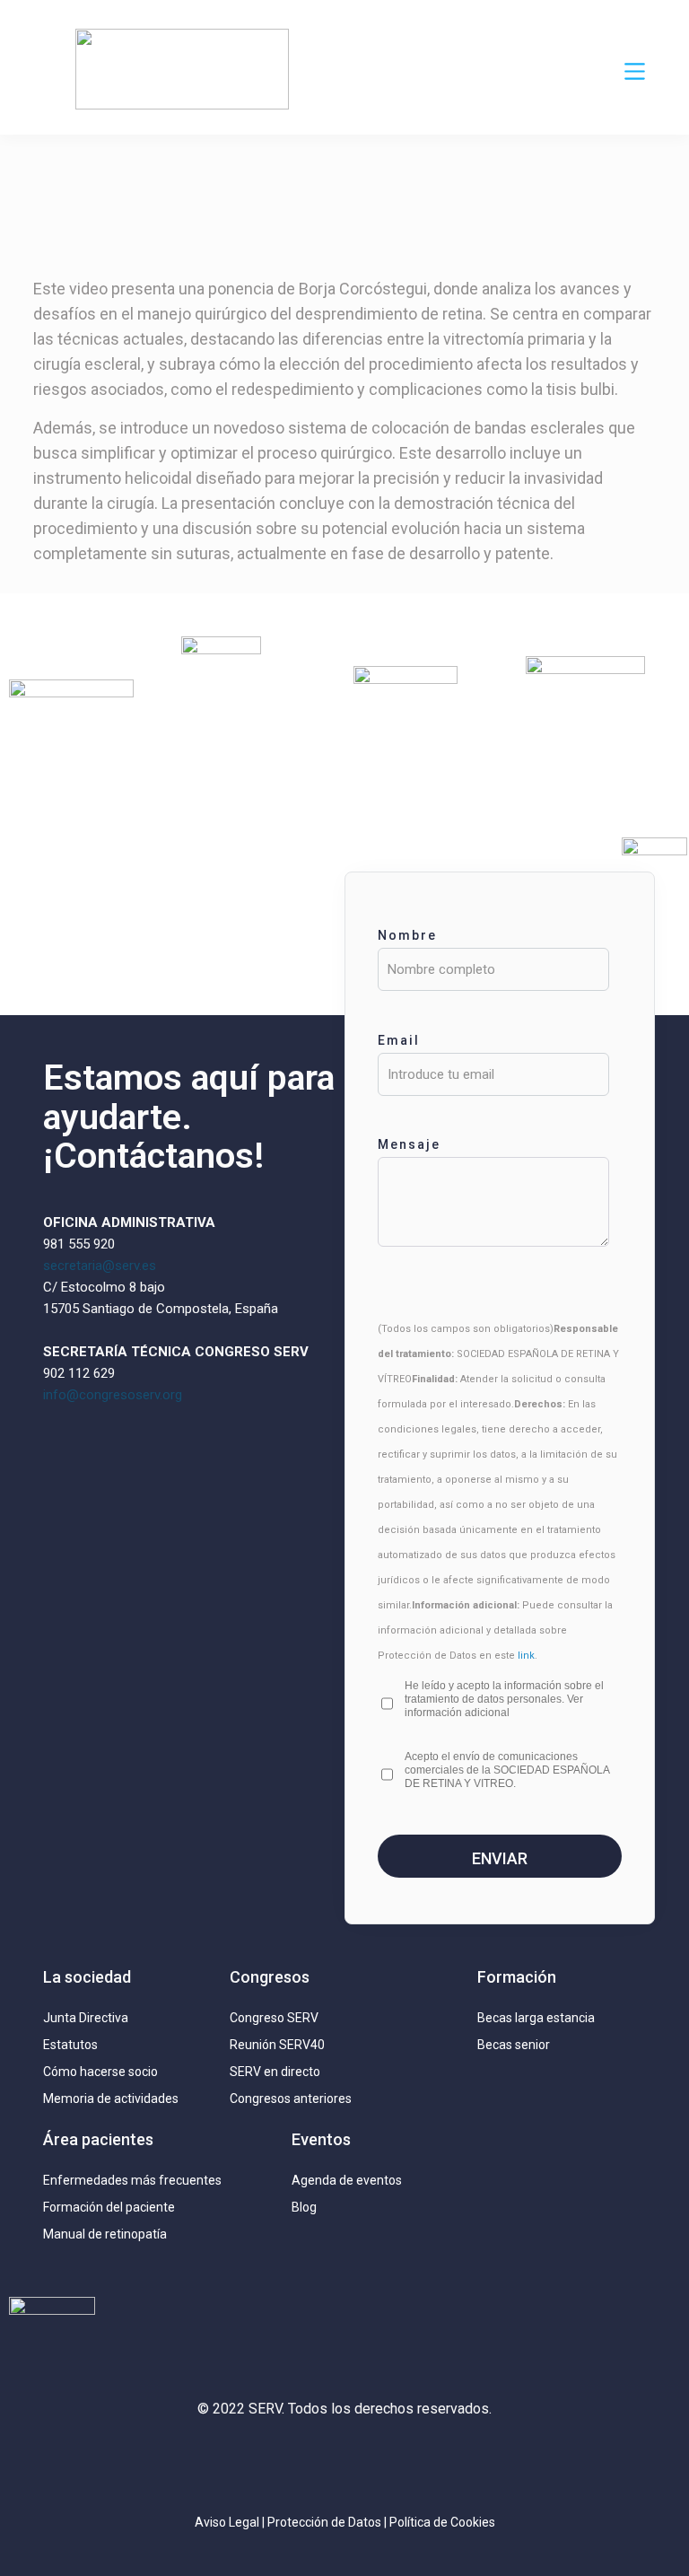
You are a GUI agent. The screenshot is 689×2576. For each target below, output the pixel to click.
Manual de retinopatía (105, 2234)
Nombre (407, 935)
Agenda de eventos (347, 2180)
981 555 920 (79, 1244)
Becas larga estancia (536, 2018)
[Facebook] (397, 2461)
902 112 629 (79, 1373)
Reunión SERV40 (277, 2045)
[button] (635, 73)
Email (399, 1040)
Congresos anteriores (291, 2098)
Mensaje (409, 1144)
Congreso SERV (274, 2018)
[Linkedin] (344, 2461)
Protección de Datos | (328, 2522)
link (526, 1656)
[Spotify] (450, 2461)
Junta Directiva (86, 2018)
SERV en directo (275, 2072)
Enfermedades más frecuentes (132, 2180)
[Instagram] (239, 2461)
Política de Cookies (442, 2522)
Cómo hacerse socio (100, 2072)
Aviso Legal (227, 2522)
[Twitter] (292, 2461)
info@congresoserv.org (113, 1395)
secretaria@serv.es (100, 1266)
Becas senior (514, 2045)
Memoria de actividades (111, 2098)
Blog (304, 2207)
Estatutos (70, 2045)
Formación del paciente (109, 2207)
